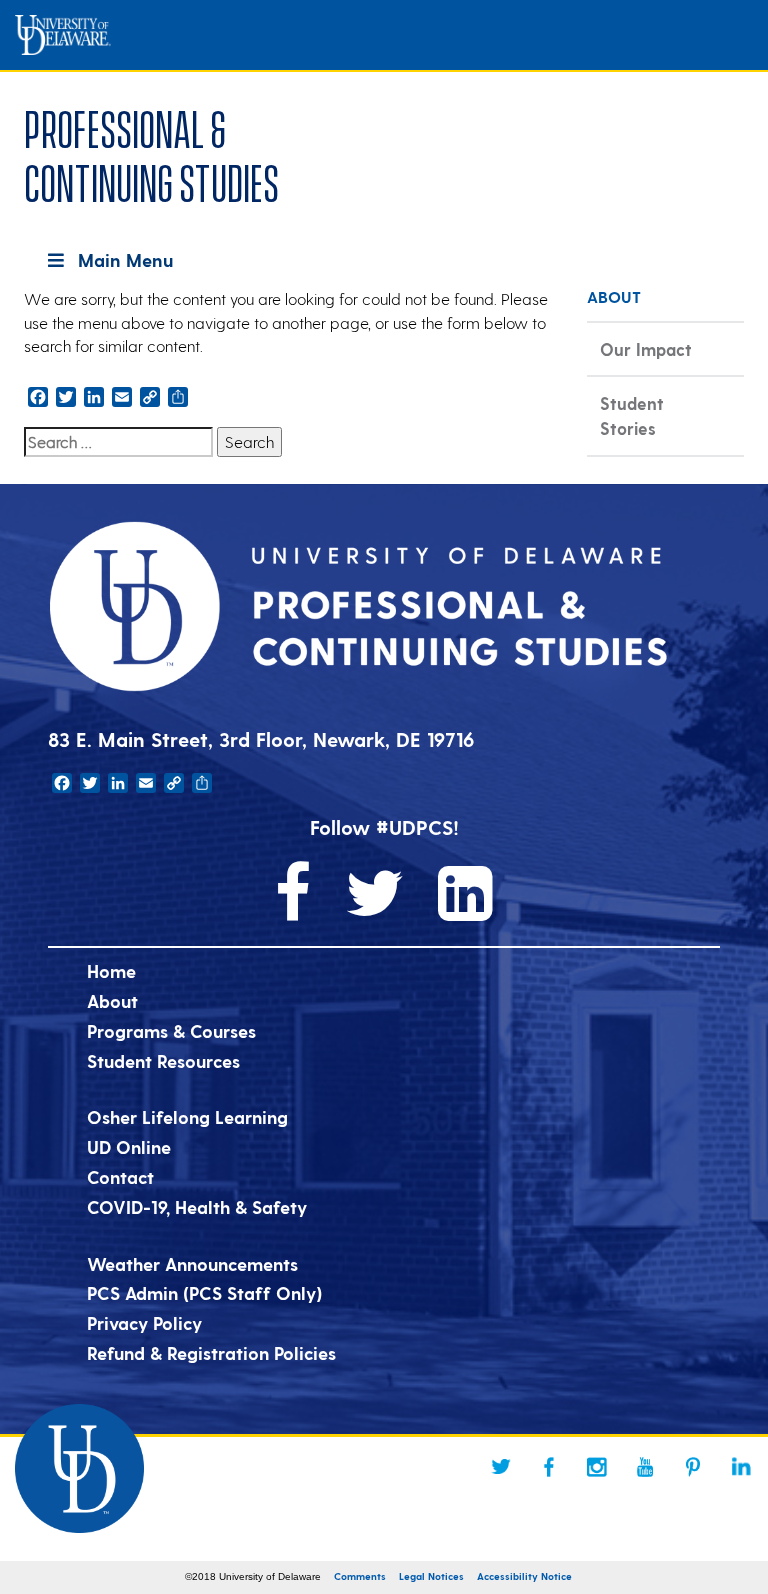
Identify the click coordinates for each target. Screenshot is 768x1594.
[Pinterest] (693, 1467)
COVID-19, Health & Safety (197, 1206)
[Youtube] (645, 1467)
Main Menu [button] (125, 259)
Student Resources (163, 1060)
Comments (360, 1576)
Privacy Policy (144, 1322)
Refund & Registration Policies (211, 1352)
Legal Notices (431, 1576)
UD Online (129, 1146)
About (112, 1000)
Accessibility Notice (524, 1576)
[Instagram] (597, 1467)
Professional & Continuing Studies (151, 152)
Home (111, 970)
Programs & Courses (171, 1030)
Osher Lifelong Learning (187, 1116)
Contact (120, 1176)
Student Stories (632, 415)
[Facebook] (549, 1467)
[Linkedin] (741, 1467)
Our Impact (646, 349)
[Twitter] (501, 1467)
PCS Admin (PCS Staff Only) (204, 1292)
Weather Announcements (192, 1263)
